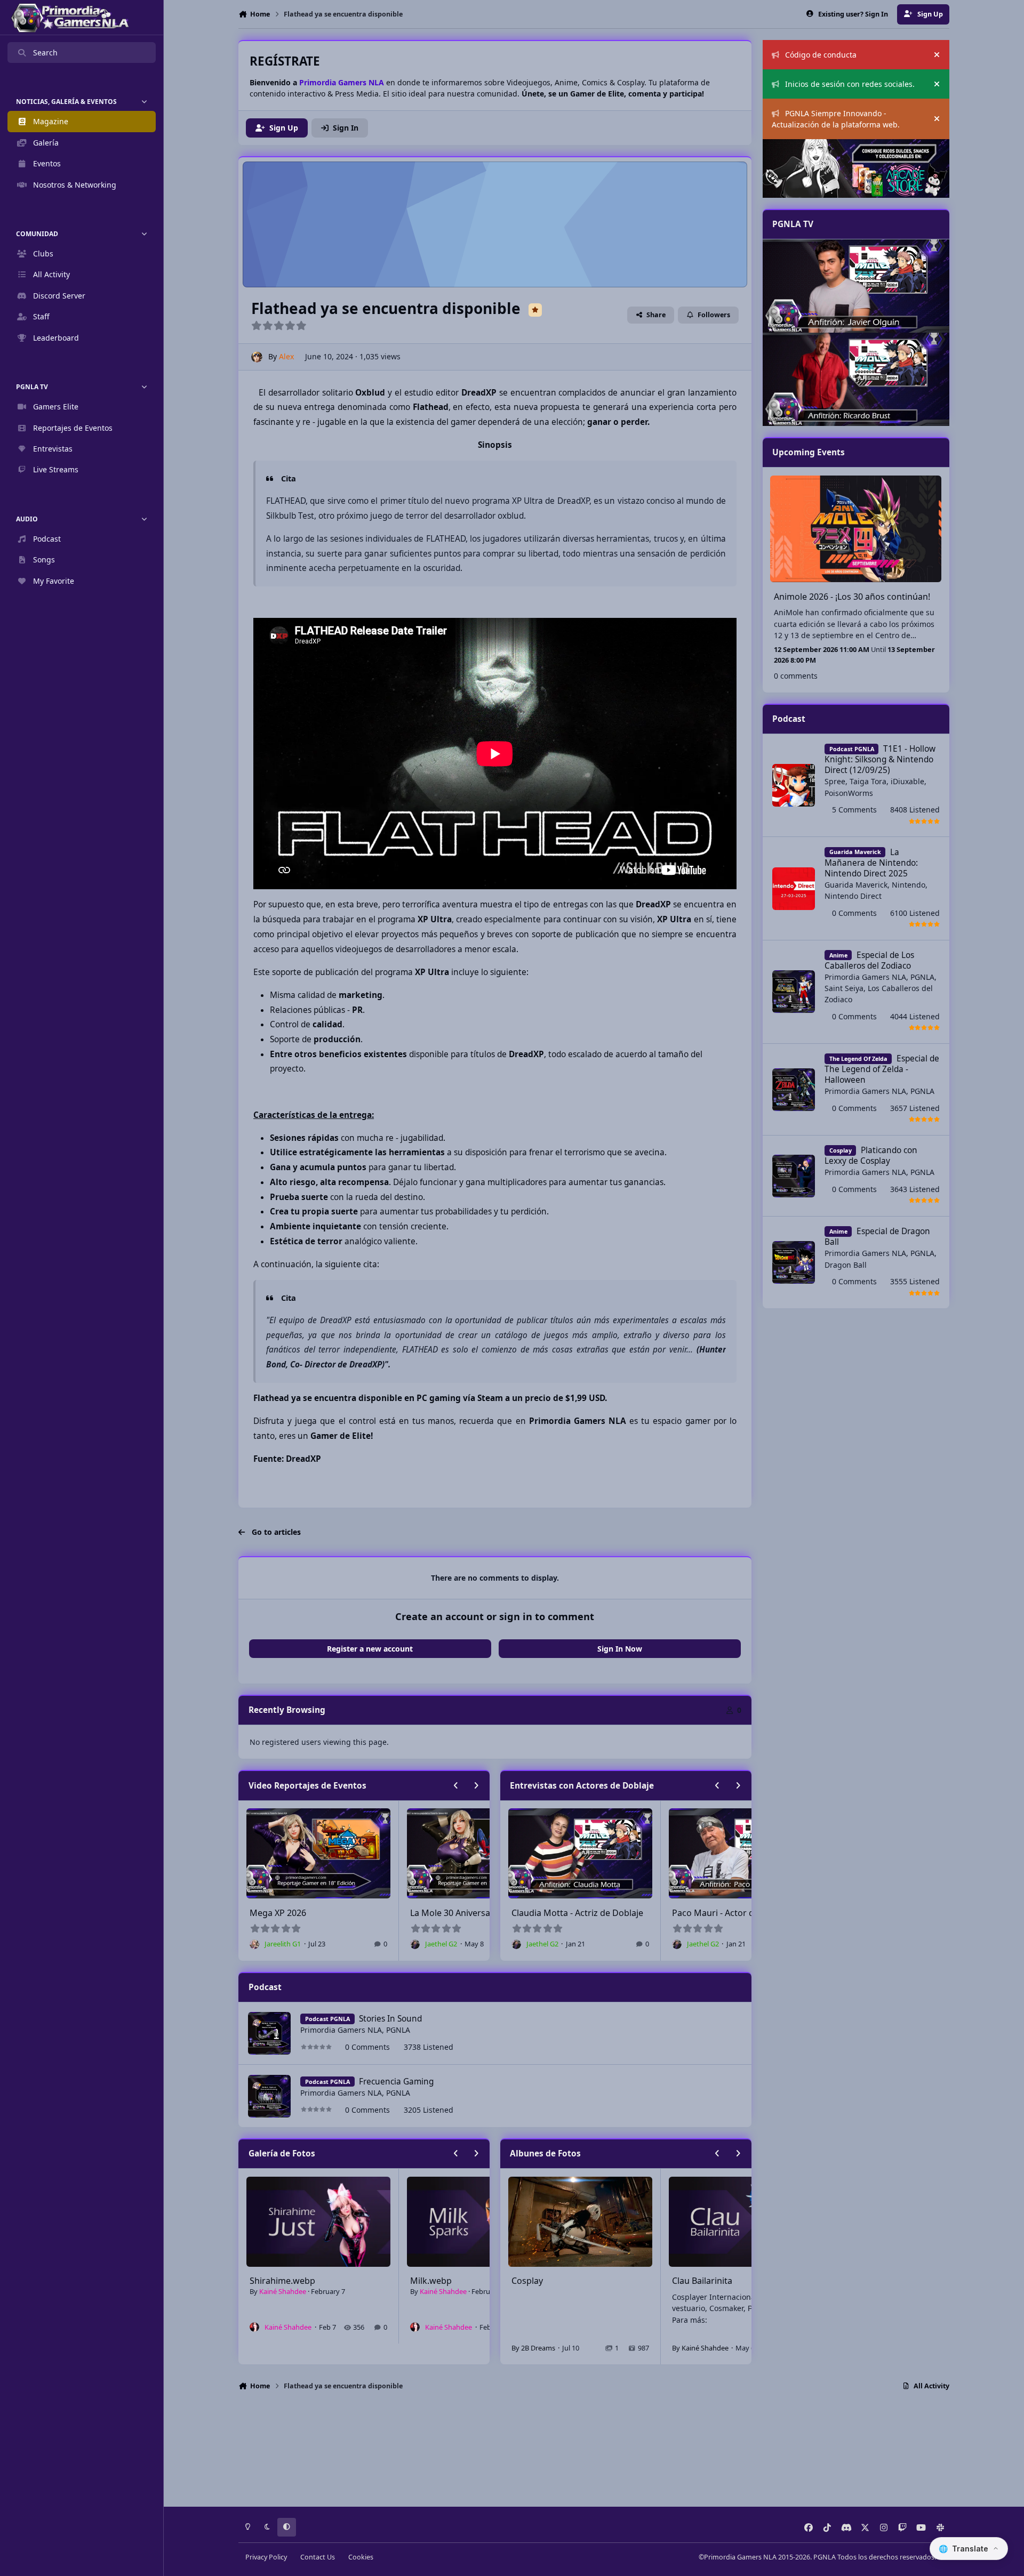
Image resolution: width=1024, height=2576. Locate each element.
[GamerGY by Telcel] (856, 379)
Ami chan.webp (441, 2281)
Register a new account (370, 1649)
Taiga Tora (868, 781)
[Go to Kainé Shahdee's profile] (254, 2327)
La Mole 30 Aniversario (295, 1913)
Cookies (361, 2557)
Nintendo (909, 885)
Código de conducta (821, 55)
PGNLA (398, 2030)
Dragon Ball (846, 1265)
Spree (835, 781)
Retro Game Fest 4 (447, 1913)
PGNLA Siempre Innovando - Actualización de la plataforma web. (836, 119)
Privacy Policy (266, 2557)
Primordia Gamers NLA (341, 2030)
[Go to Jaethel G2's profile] (254, 1944)
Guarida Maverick (856, 885)
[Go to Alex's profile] (257, 357)
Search (45, 53)
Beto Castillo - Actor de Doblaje (734, 1913)
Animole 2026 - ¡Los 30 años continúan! (852, 597)
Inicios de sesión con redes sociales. (850, 84)
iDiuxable (907, 781)
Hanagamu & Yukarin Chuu (727, 2281)
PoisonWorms (849, 793)
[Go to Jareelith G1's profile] (415, 1944)
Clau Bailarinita (542, 2281)
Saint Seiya (844, 988)
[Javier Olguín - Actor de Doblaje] (856, 286)
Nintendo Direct (853, 896)
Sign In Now (620, 1649)
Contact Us (318, 2557)
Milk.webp (270, 2281)
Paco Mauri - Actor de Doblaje (571, 1913)
